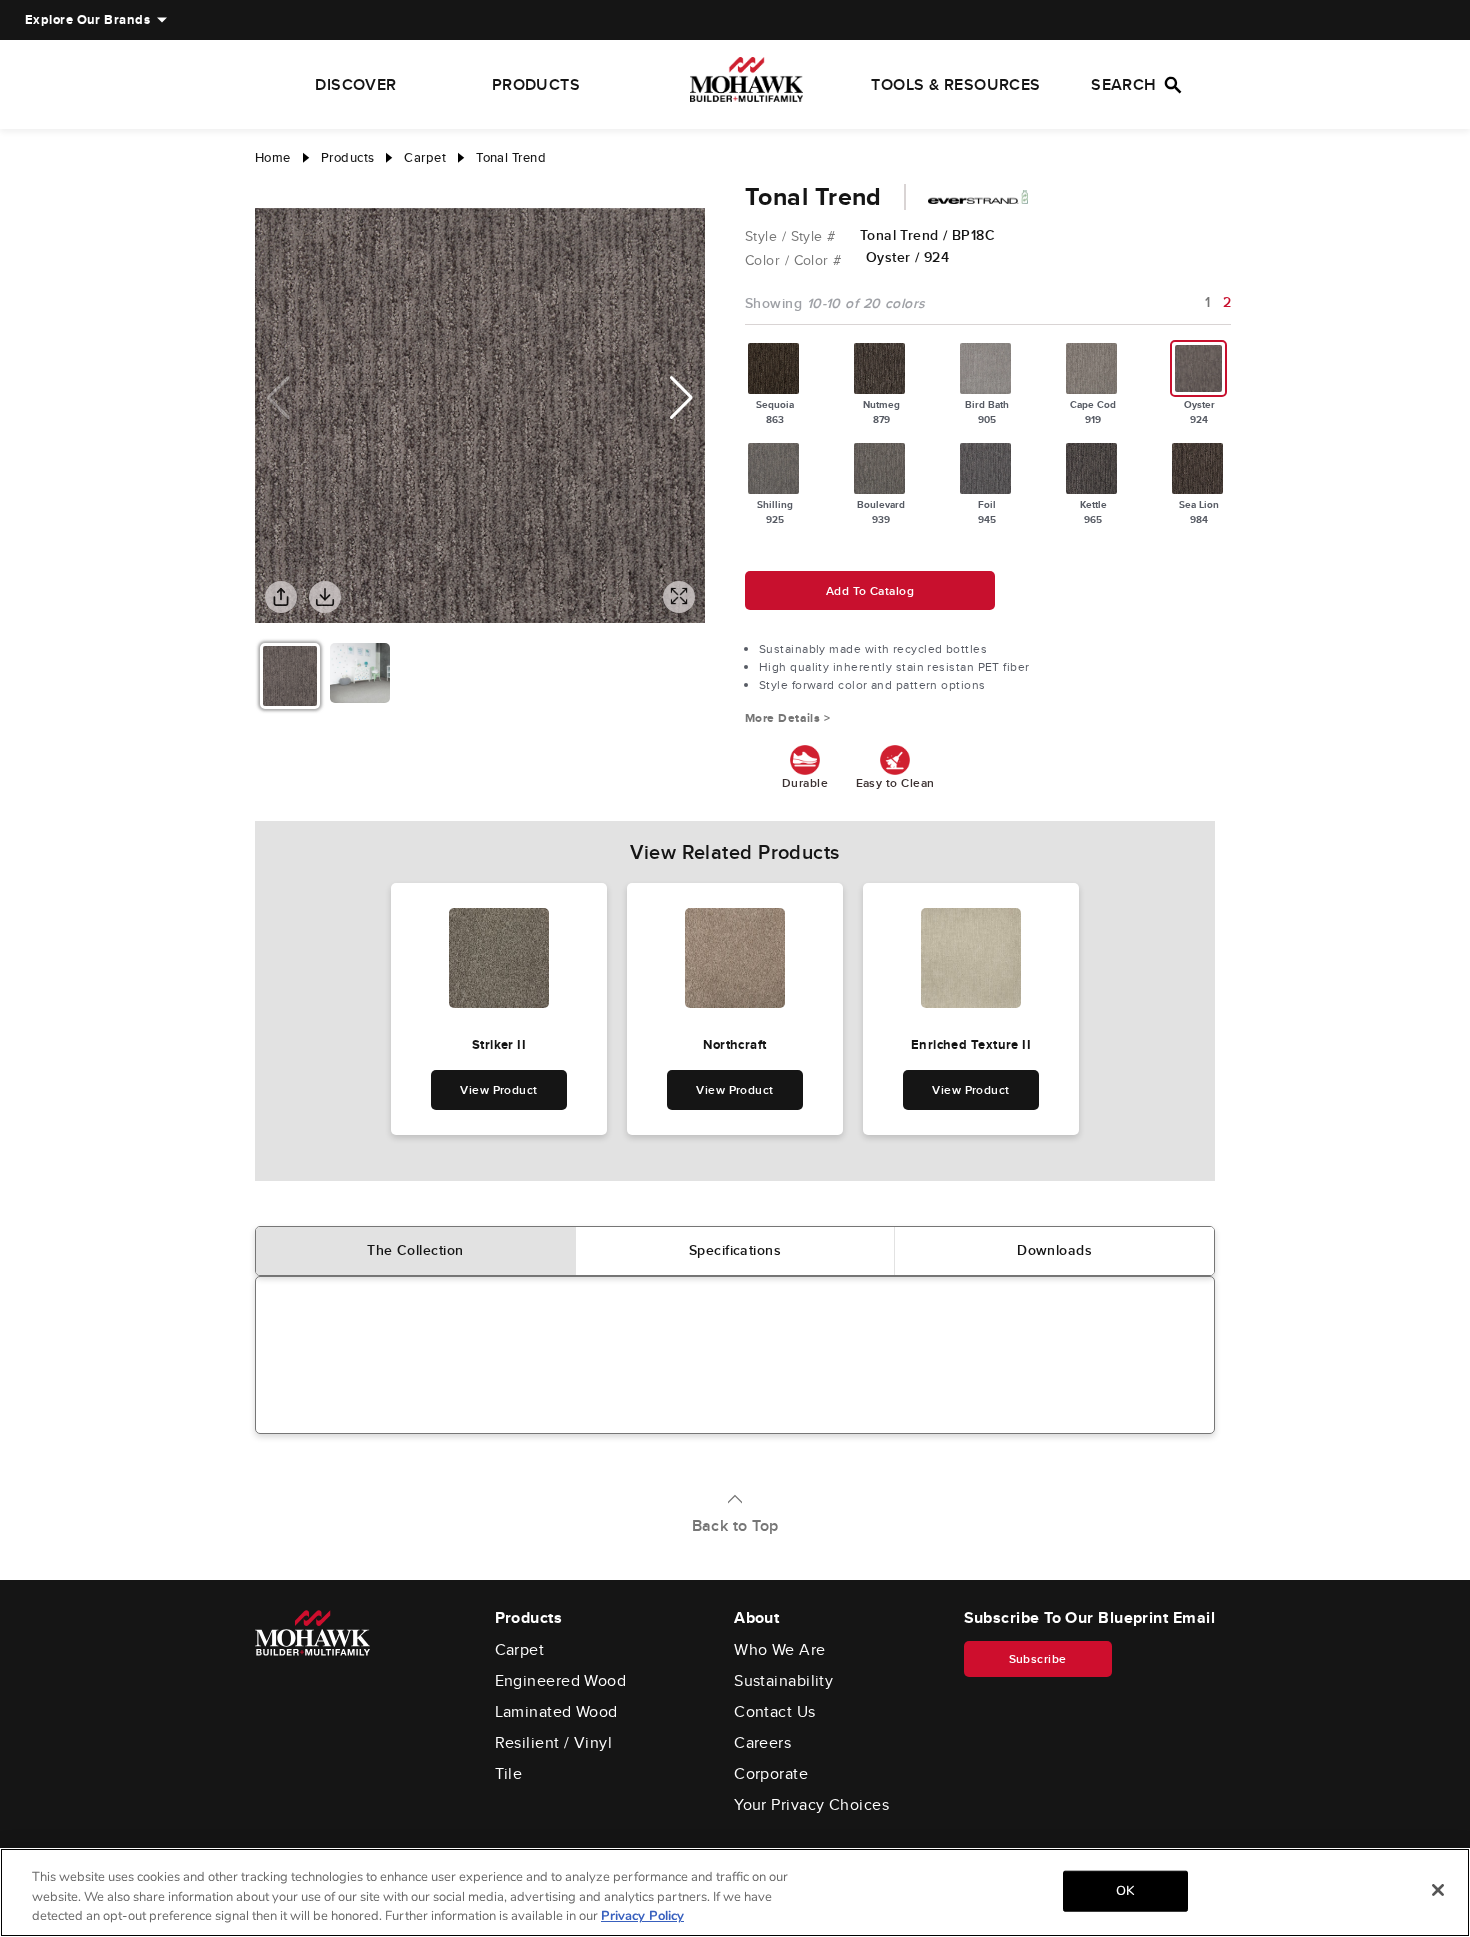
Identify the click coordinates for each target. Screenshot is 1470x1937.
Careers (762, 1743)
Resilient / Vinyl (554, 1743)
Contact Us (775, 1712)
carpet (425, 157)
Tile (509, 1774)
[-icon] (270, 188)
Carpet (520, 1650)
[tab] (416, 1251)
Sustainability (783, 1681)
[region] (735, 1892)
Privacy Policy (642, 1916)
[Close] (1438, 1890)
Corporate (771, 1774)
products (348, 157)
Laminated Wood (556, 1712)
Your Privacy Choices (811, 1805)
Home (273, 157)
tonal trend (511, 157)
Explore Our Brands (87, 19)
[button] (681, 398)
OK (1125, 1890)
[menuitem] (87, 20)
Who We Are (780, 1650)
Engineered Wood (561, 1681)
